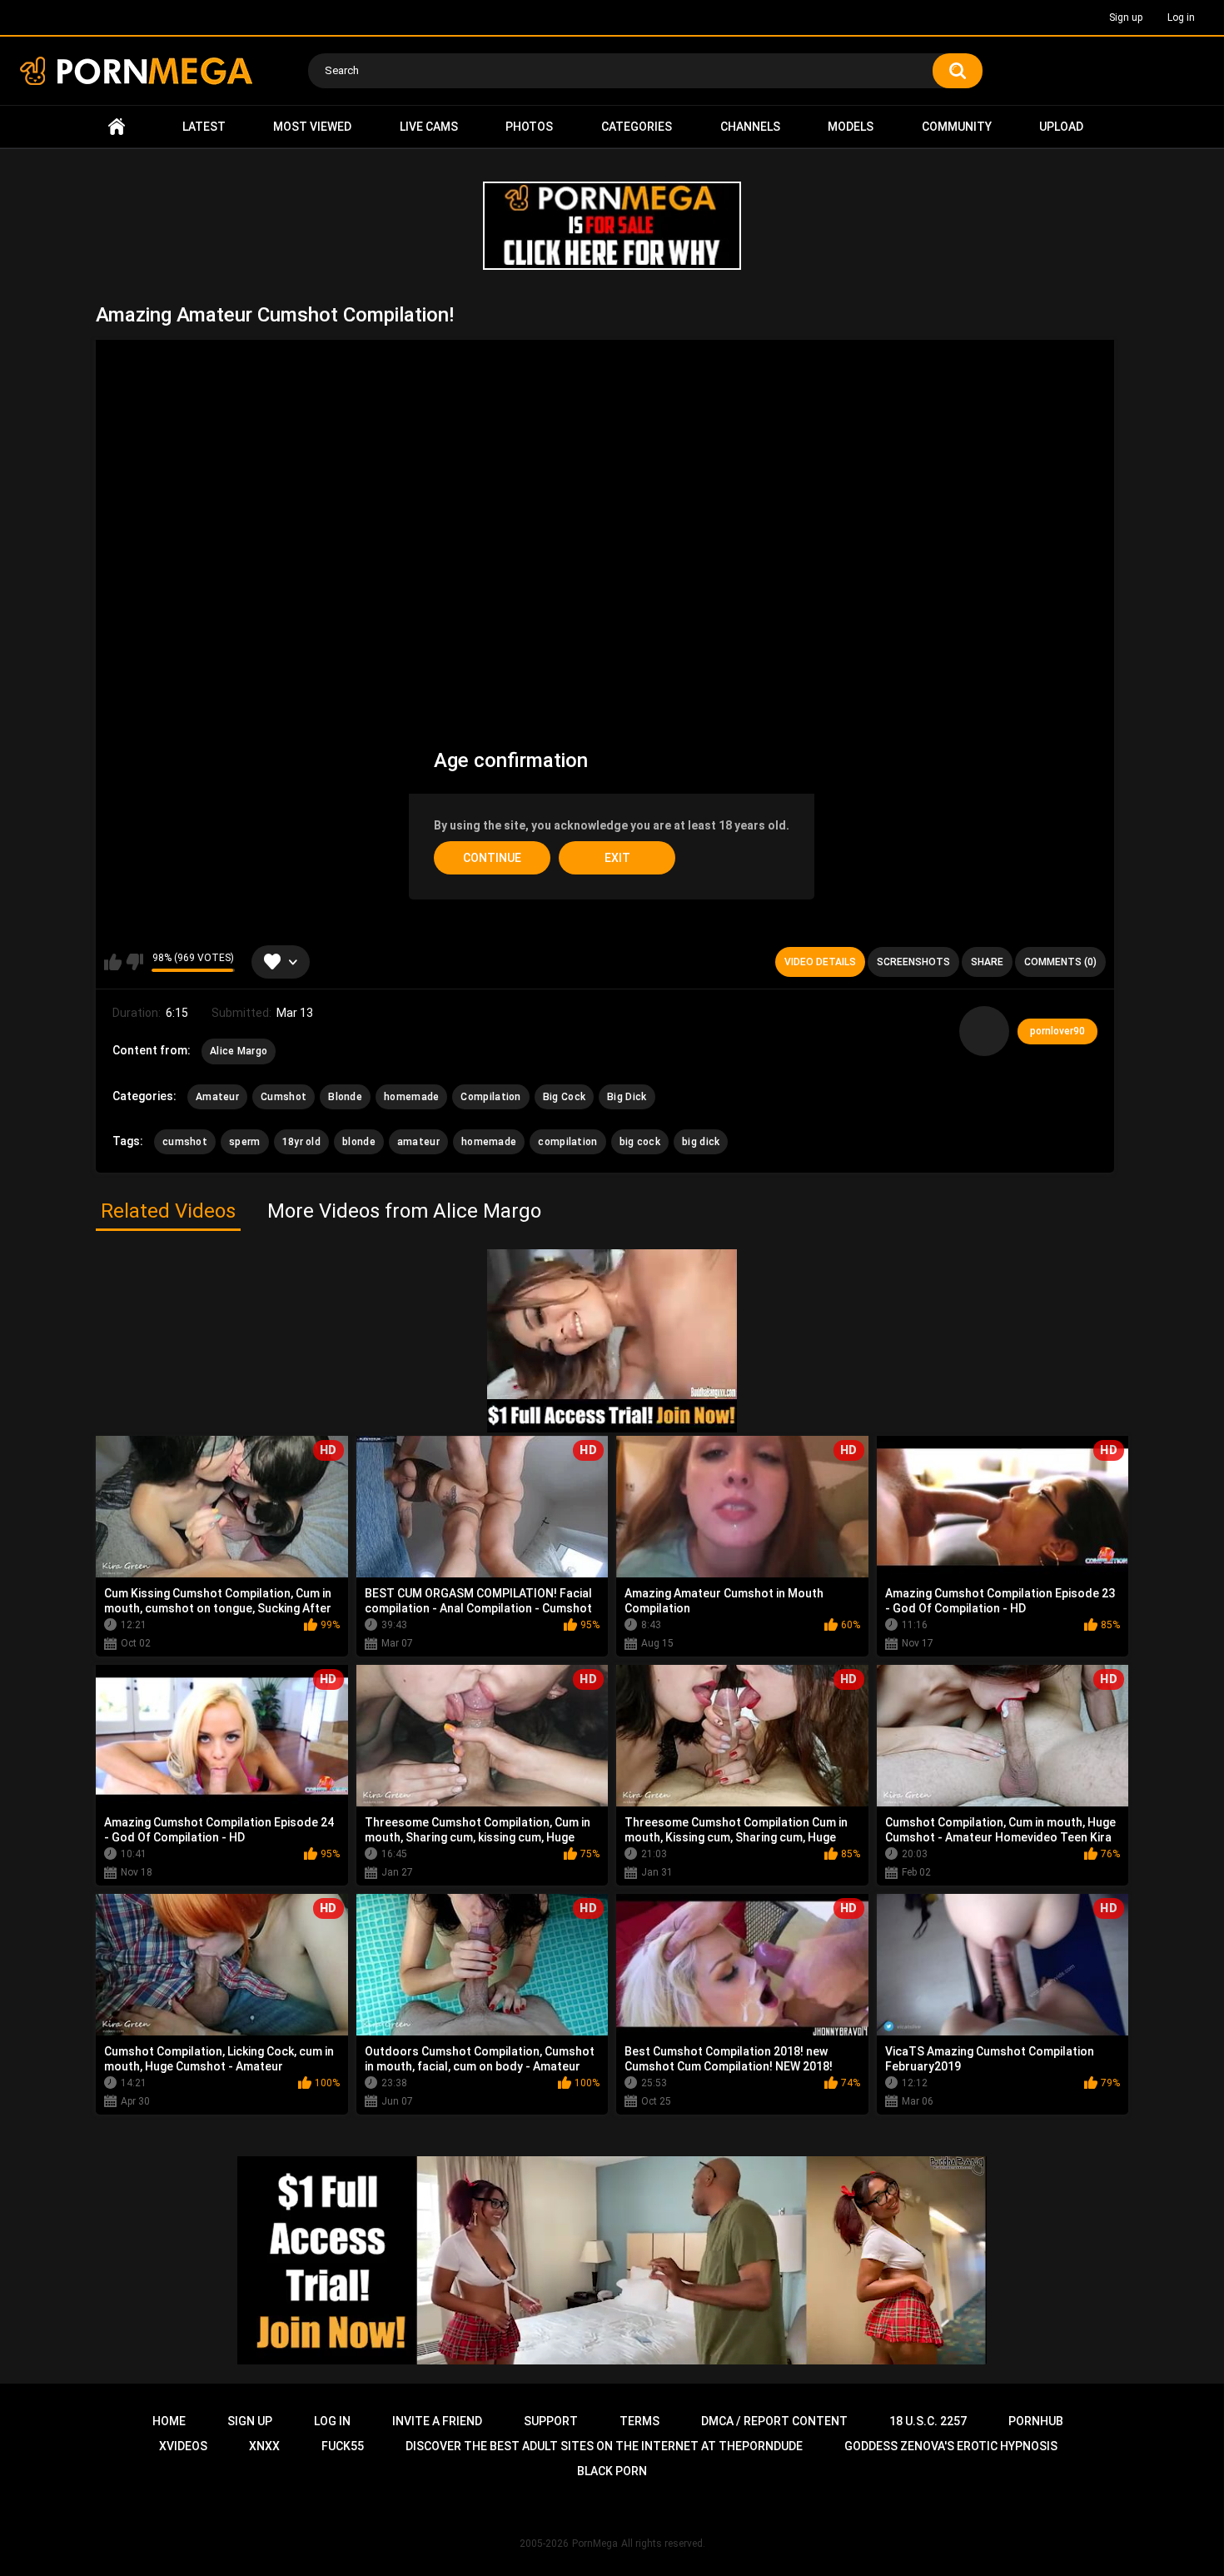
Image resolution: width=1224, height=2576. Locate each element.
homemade (411, 1097)
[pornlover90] (984, 1031)
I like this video (113, 962)
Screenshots (913, 962)
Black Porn (612, 2471)
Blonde (345, 1097)
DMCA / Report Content (774, 2421)
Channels (750, 127)
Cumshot (284, 1097)
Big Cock (564, 1097)
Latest (204, 127)
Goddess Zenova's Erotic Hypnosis (951, 2446)
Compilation (490, 1097)
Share (987, 962)
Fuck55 (343, 2446)
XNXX (264, 2446)
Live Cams (429, 127)
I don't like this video (134, 962)
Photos (529, 127)
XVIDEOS (183, 2446)
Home (117, 127)
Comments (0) (1060, 962)
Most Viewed (312, 127)
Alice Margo (239, 1051)
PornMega (595, 2544)
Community (957, 127)
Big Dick (627, 1097)
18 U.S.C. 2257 (928, 2421)
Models (851, 127)
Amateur (217, 1097)
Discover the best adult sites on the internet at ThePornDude (604, 2446)
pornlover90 (1057, 1031)
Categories (637, 127)
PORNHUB (1036, 2421)
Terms (639, 2421)
